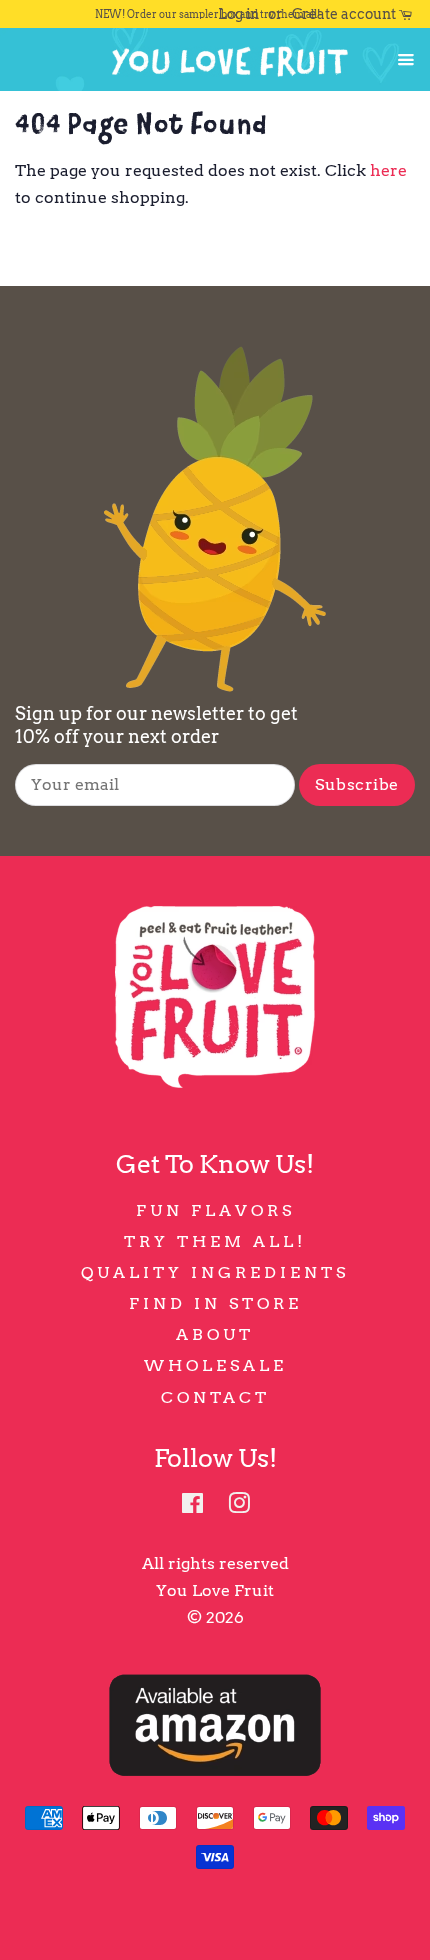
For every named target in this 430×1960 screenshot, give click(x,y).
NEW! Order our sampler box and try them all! (207, 14)
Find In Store (215, 1303)
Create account (344, 14)
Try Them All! (215, 1241)
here (388, 170)
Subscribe (357, 784)
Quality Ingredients (215, 1272)
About (215, 1334)
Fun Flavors (215, 1210)
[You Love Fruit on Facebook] (192, 1506)
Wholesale (215, 1365)
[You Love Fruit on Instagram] (239, 1506)
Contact (215, 1397)
